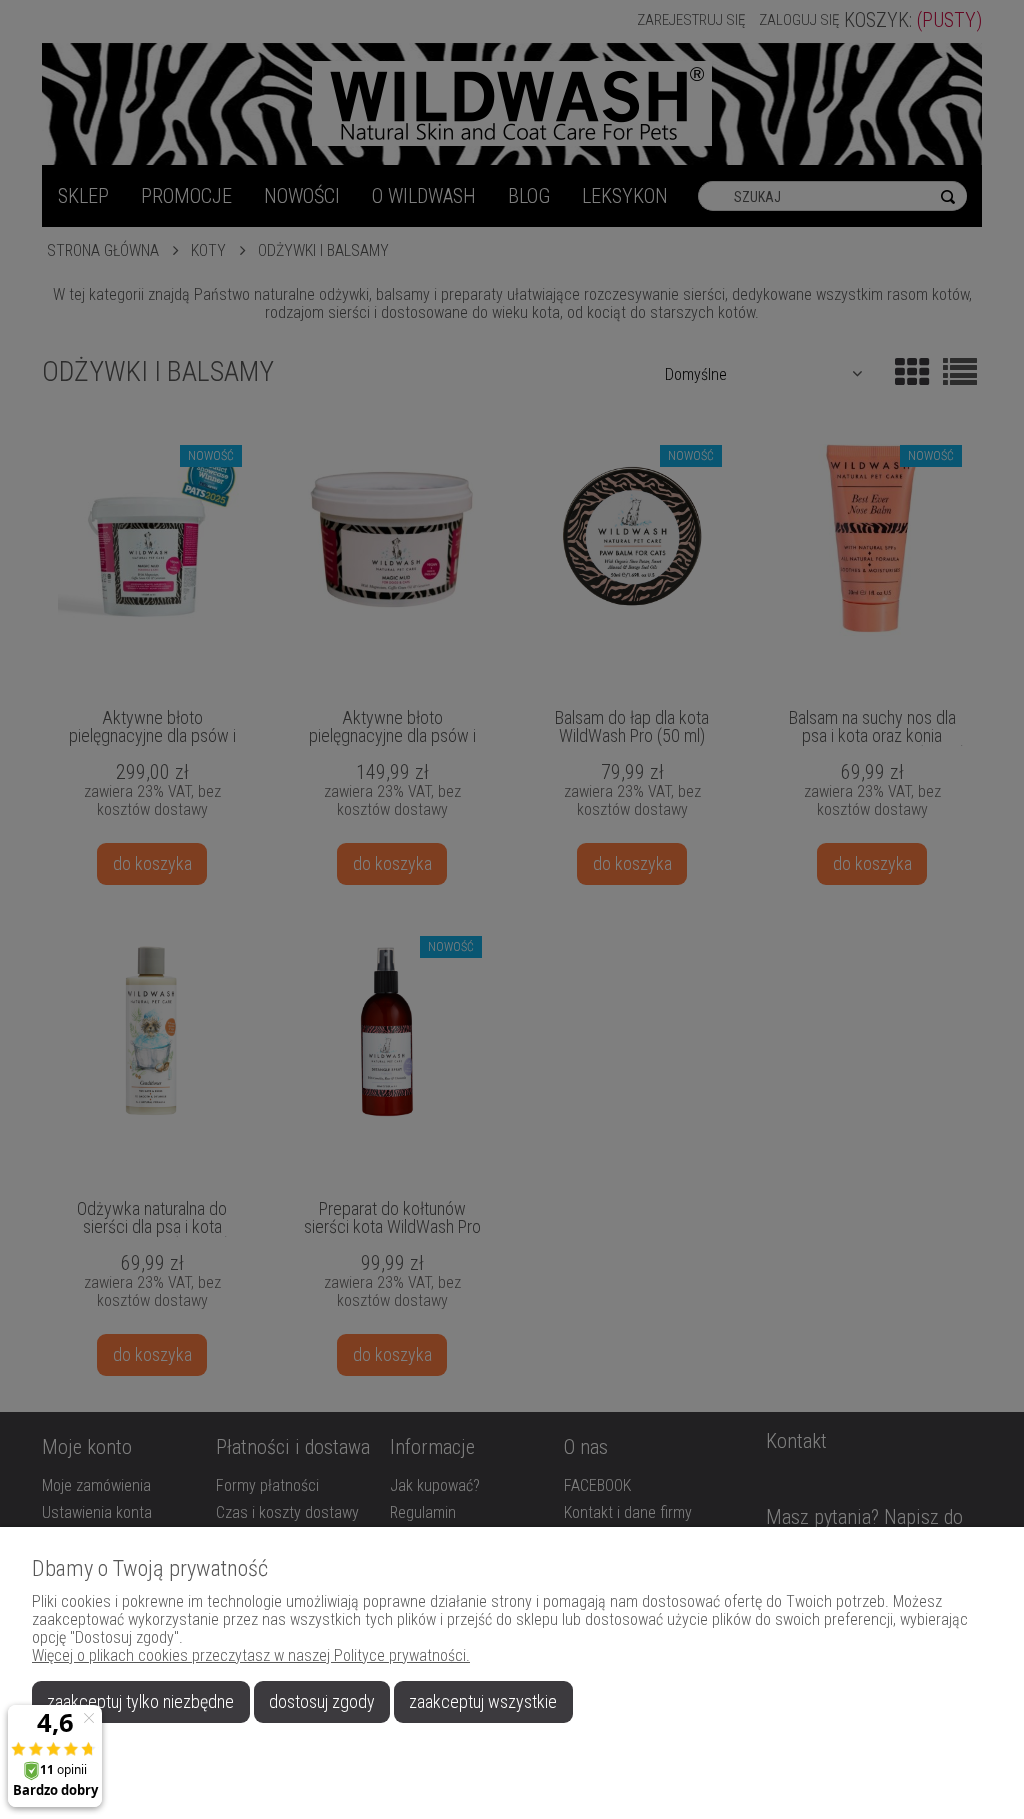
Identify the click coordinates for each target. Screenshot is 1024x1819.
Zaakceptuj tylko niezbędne (140, 1701)
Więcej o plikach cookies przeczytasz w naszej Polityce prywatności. (251, 1655)
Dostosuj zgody (322, 1701)
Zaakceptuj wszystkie (483, 1701)
